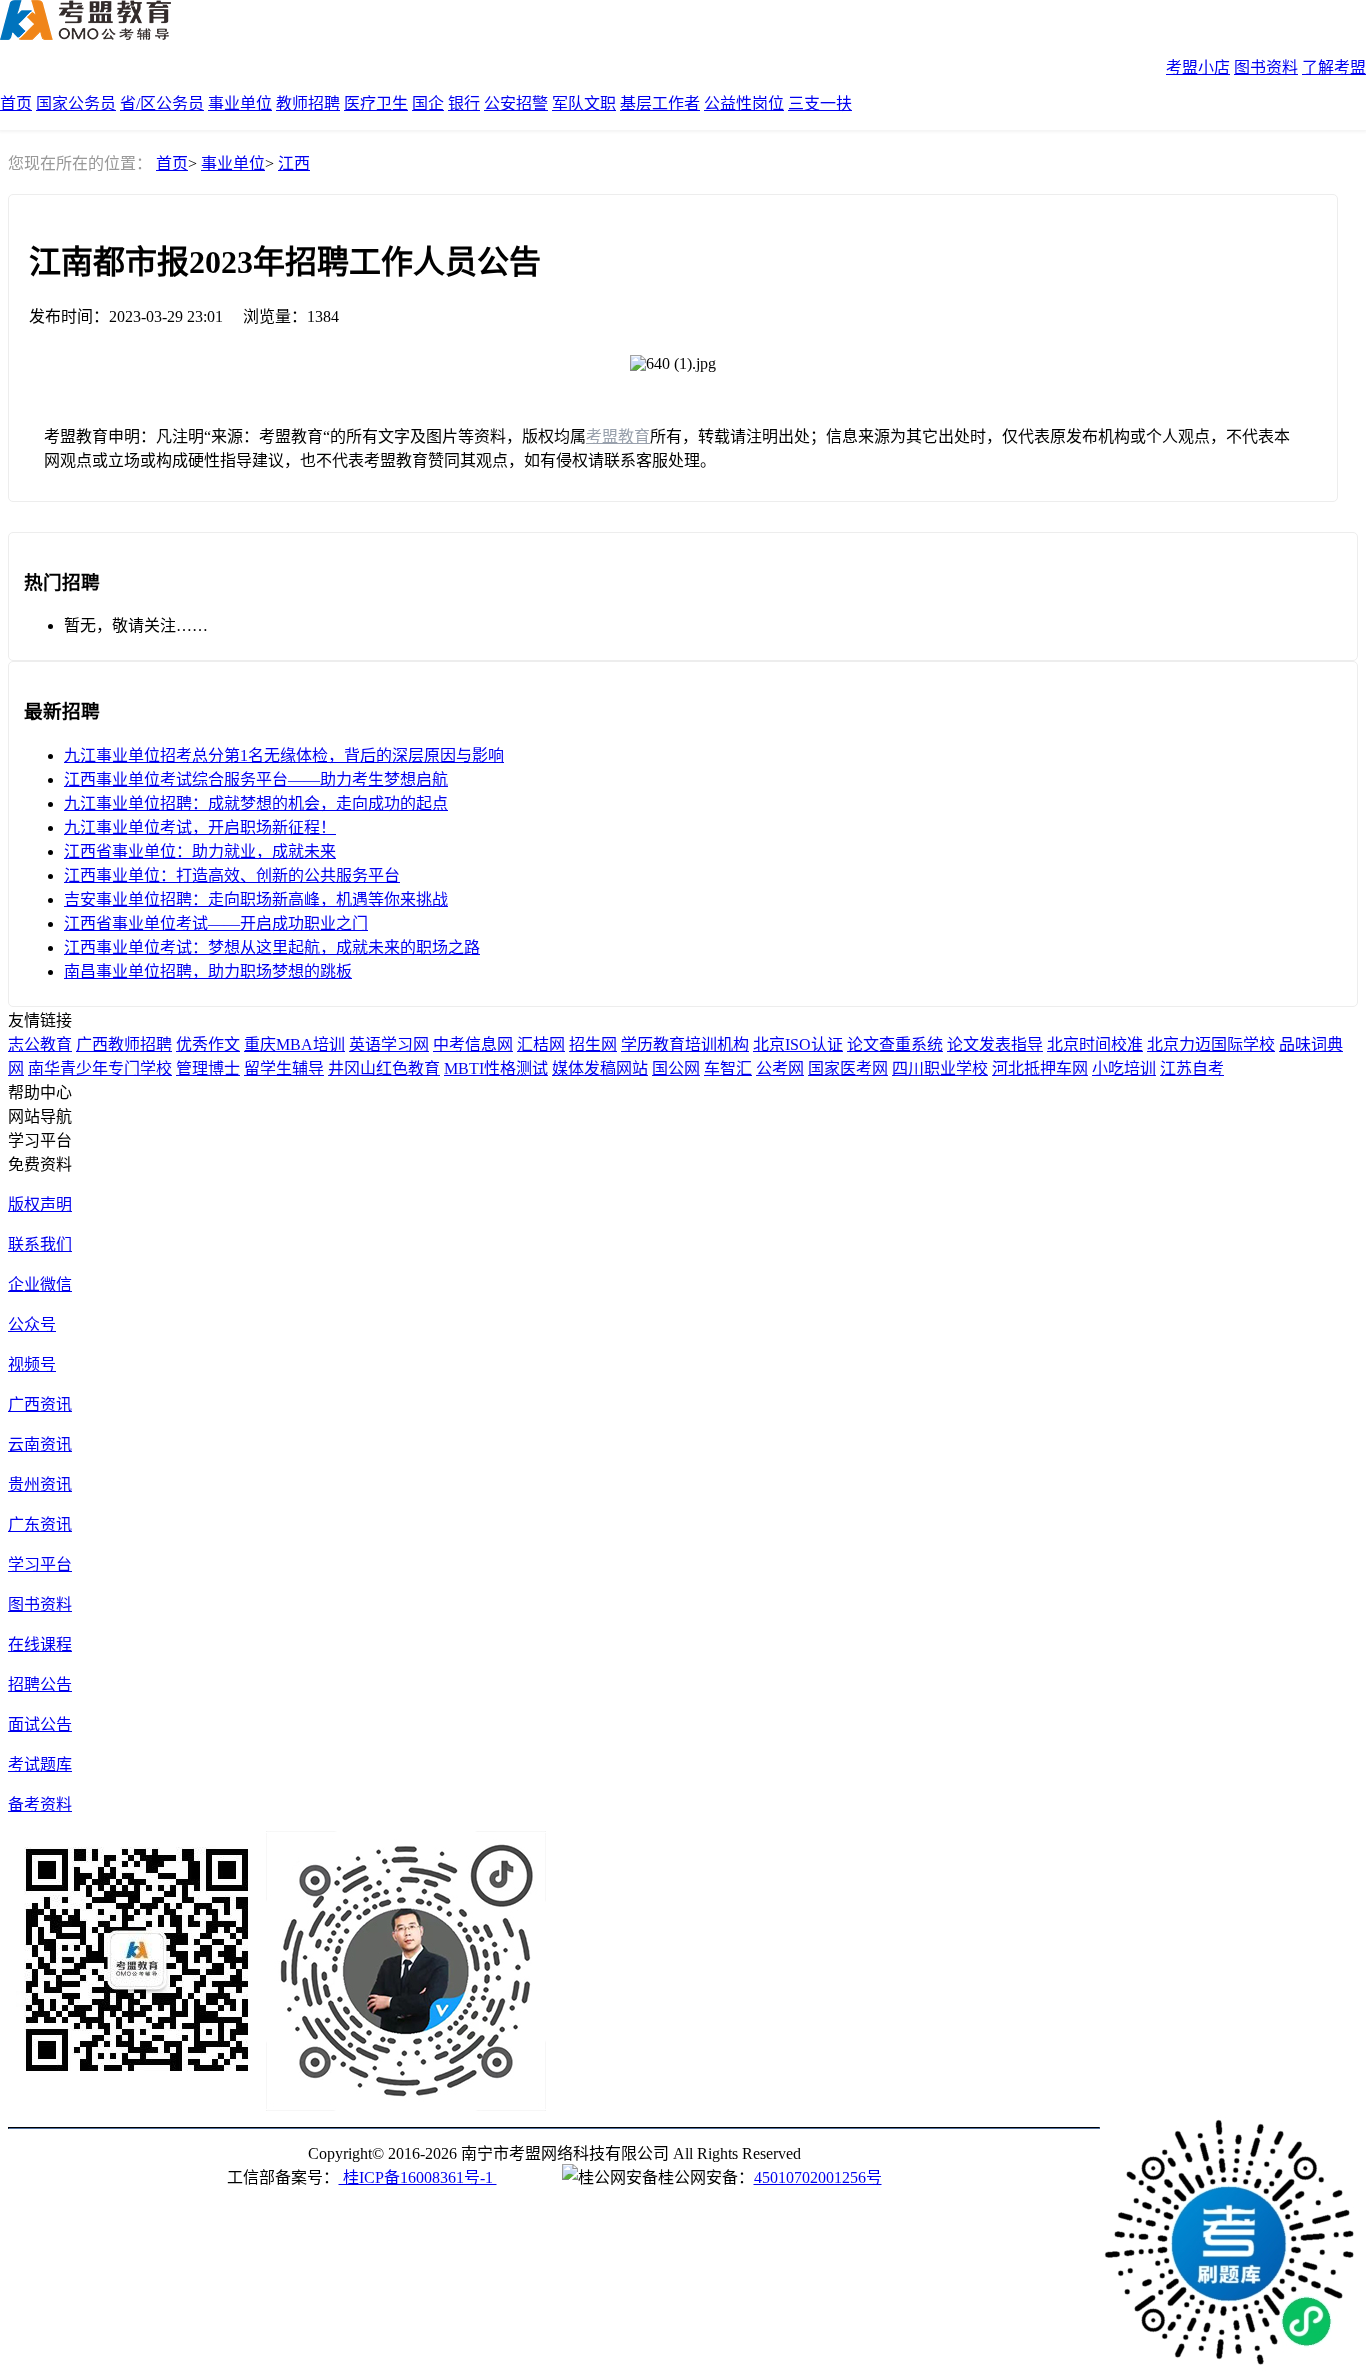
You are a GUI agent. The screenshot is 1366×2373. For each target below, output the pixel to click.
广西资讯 (40, 1404)
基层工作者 (660, 103)
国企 (428, 103)
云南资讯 (40, 1444)
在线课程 (40, 1644)
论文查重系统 (895, 1044)
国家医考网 (848, 1068)
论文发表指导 (995, 1044)
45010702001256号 (818, 2177)
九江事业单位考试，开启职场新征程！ (200, 827)
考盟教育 (618, 436)
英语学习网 (389, 1044)
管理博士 (208, 1068)
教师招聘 (308, 103)
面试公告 (40, 1724)
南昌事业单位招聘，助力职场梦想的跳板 (208, 971)
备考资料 (40, 1804)
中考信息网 (473, 1044)
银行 (464, 103)
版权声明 (40, 1204)
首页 (16, 103)
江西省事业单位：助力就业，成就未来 (200, 851)
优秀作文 (208, 1044)
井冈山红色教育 (384, 1068)
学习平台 (40, 1564)
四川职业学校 (940, 1068)
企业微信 (40, 1284)
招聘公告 (40, 1684)
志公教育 (40, 1044)
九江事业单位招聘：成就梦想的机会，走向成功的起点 (256, 803)
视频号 (32, 1364)
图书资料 (1266, 67)
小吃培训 (1124, 1068)
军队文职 (584, 103)
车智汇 (728, 1068)
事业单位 (240, 103)
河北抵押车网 (1040, 1068)
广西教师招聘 (124, 1044)
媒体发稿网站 (600, 1068)
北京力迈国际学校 (1211, 1044)
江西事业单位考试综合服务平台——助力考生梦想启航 (256, 779)
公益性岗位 (744, 103)
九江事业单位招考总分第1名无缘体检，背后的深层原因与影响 (284, 755)
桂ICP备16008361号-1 (418, 2177)
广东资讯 (40, 1524)
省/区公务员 (162, 103)
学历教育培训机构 (685, 1044)
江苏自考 (1192, 1068)
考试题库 (40, 1764)
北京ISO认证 (798, 1044)
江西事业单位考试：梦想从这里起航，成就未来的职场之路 (272, 947)
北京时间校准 (1095, 1044)
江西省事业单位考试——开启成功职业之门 (216, 923)
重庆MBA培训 (294, 1044)
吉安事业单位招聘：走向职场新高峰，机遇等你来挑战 (256, 899)
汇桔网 (541, 1044)
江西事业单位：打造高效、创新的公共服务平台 (232, 875)
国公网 (676, 1068)
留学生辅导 (284, 1068)
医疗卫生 (376, 103)
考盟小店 (1198, 67)
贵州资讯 (40, 1484)
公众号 (32, 1324)
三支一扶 (820, 103)
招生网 (593, 1044)
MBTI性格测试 (496, 1068)
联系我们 (40, 1244)
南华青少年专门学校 (100, 1068)
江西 (294, 163)
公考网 (780, 1068)
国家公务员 (76, 103)
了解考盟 (1334, 67)
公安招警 (516, 103)
